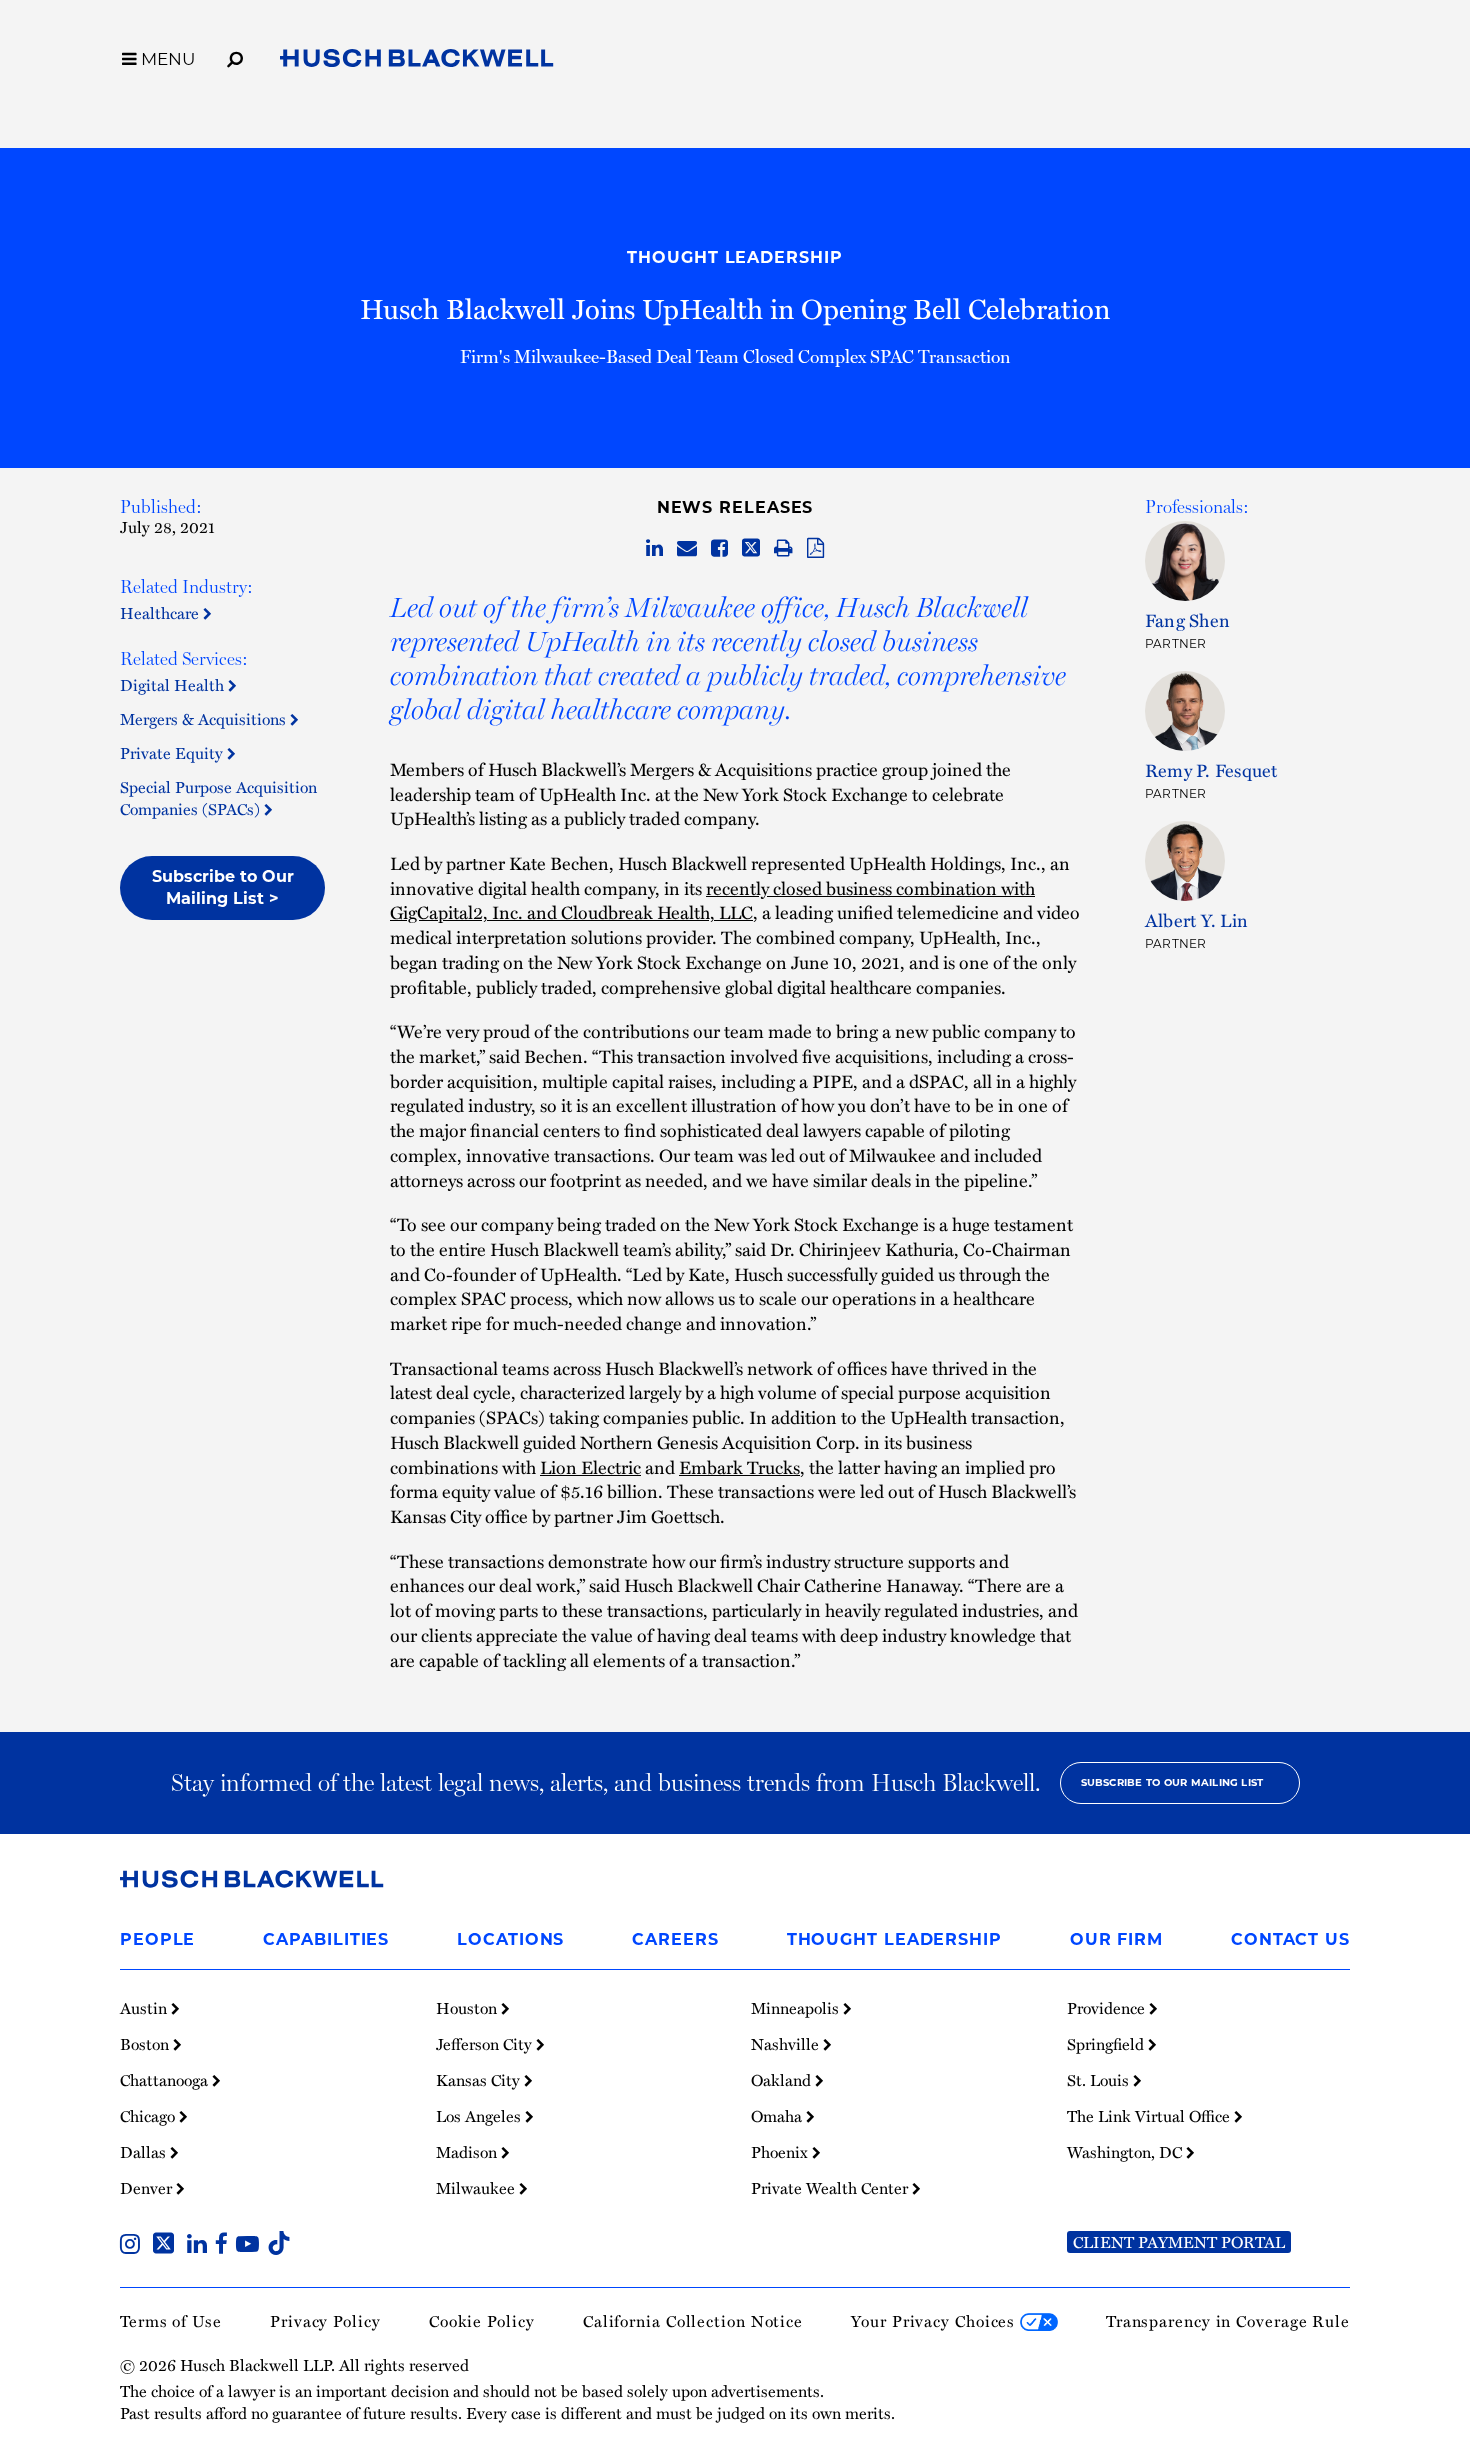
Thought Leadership (734, 257)
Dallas (145, 2152)
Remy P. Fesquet (1211, 769)
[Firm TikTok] (279, 2246)
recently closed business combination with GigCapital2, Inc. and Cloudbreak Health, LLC (712, 900)
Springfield (1107, 2044)
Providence (1108, 2008)
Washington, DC (1126, 2152)
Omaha (778, 2116)
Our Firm (1116, 1939)
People (157, 1939)
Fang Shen (1187, 619)
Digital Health (174, 685)
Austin (145, 2008)
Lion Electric (590, 1466)
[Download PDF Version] (815, 549)
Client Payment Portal (1179, 2242)
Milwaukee (477, 2188)
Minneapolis (797, 2008)
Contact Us (1290, 1939)
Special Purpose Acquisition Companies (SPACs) (218, 798)
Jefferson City (486, 2044)
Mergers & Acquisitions (205, 719)
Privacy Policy (325, 2321)
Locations (510, 1939)
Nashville (787, 2044)
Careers (675, 1939)
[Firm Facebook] (225, 2246)
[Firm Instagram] (134, 2246)
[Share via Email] (687, 549)
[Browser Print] (783, 549)
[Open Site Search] (235, 56)
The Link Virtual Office (1150, 2116)
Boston (146, 2044)
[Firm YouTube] (251, 2246)
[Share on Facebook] (719, 549)
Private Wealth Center (831, 2188)
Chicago (149, 2116)
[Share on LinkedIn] (654, 549)
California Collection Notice (693, 2321)
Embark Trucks (739, 1466)
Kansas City (480, 2080)
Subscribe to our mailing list (1172, 1782)
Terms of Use (171, 2321)
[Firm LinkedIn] (201, 2246)
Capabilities (326, 1939)
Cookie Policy (482, 2321)
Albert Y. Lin (1196, 919)
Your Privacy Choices (935, 2321)
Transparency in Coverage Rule (1228, 2321)
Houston (468, 2008)
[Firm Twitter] (167, 2246)
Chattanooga (166, 2080)
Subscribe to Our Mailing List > (223, 887)
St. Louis (1100, 2080)
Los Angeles (480, 2116)
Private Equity (173, 753)
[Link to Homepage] (417, 62)
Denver (148, 2188)
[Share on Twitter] (751, 549)
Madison (468, 2152)
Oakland (783, 2080)
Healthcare (161, 613)
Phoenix (781, 2152)
